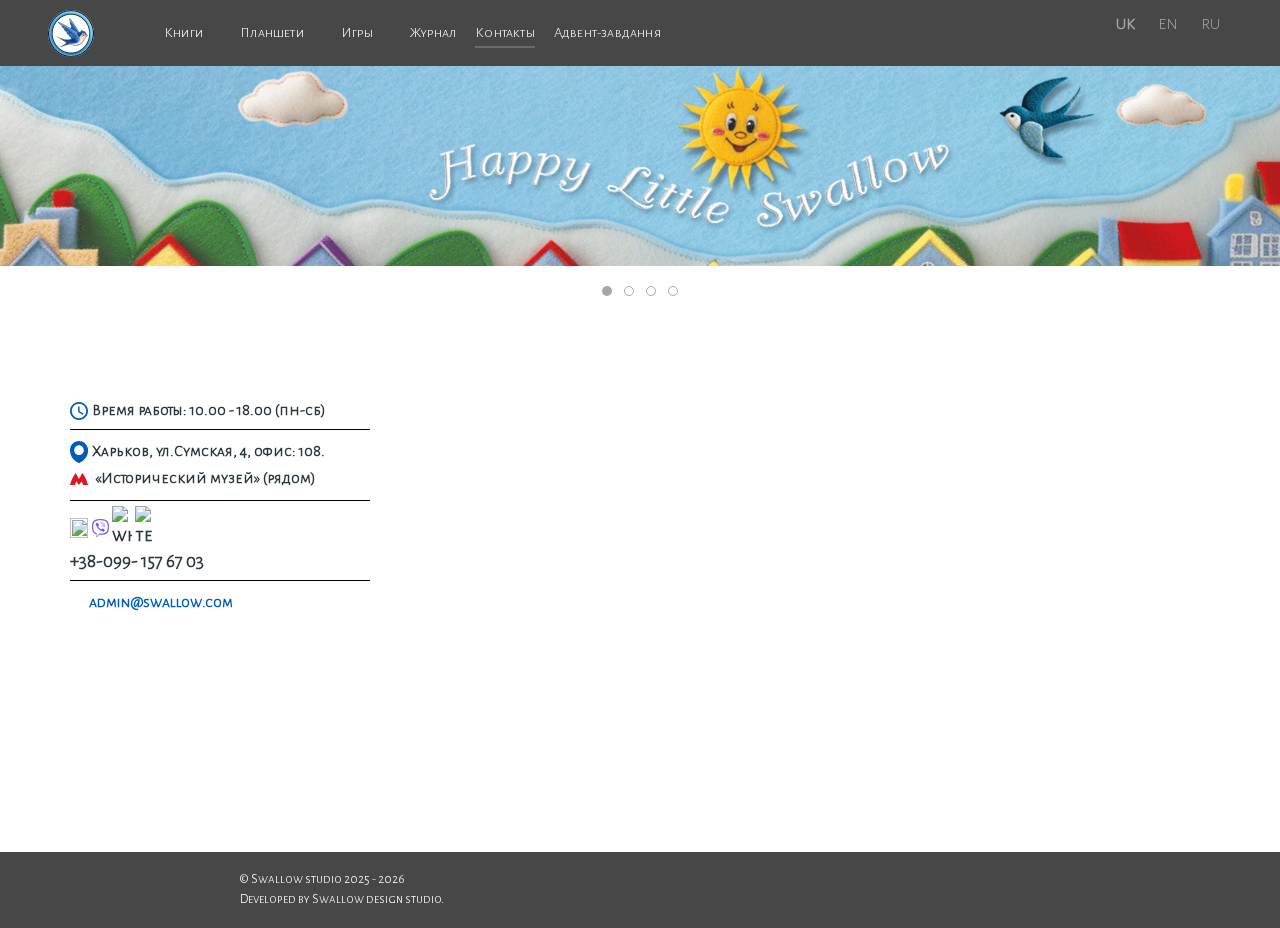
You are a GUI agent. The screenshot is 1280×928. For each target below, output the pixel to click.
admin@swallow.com (161, 602)
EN (1168, 24)
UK (1125, 24)
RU (1210, 24)
